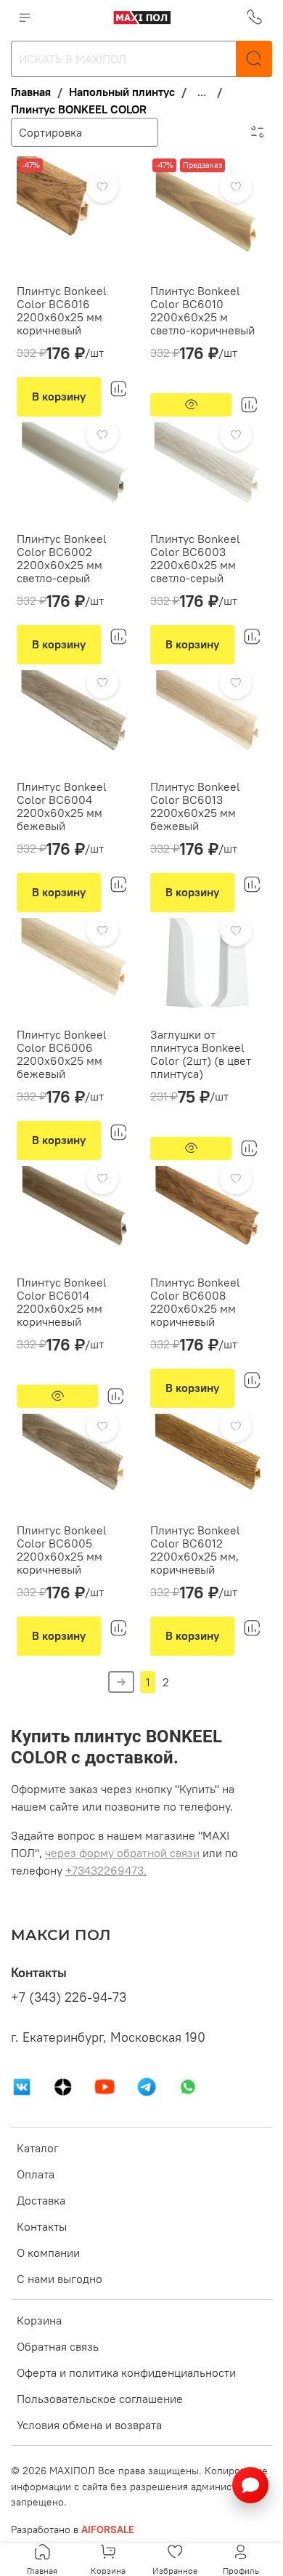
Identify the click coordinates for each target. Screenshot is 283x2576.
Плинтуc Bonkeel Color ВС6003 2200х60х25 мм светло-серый (195, 558)
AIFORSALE (108, 2529)
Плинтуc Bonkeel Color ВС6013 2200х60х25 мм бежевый (195, 806)
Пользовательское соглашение (100, 2399)
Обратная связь (58, 2346)
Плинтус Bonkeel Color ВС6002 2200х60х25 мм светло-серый (62, 558)
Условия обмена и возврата (89, 2425)
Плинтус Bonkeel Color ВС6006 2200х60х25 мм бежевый (62, 1054)
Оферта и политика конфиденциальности (126, 2372)
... (202, 92)
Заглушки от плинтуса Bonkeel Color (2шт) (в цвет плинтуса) (201, 1054)
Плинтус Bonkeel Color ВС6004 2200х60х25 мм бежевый (62, 806)
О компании (48, 2253)
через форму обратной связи (122, 1853)
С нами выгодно (60, 2279)
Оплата (36, 2174)
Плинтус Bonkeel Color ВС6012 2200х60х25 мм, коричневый (195, 1550)
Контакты (42, 2226)
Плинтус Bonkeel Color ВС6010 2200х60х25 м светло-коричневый (202, 310)
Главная (31, 92)
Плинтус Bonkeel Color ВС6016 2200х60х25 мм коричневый (62, 310)
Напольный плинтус (122, 92)
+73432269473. (106, 1870)
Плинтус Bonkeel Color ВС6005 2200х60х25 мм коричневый (62, 1550)
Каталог (38, 2148)
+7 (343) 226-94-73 (69, 1997)
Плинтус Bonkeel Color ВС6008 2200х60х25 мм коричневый (195, 1302)
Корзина (39, 2320)
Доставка (41, 2200)
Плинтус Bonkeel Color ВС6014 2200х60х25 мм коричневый (62, 1302)
